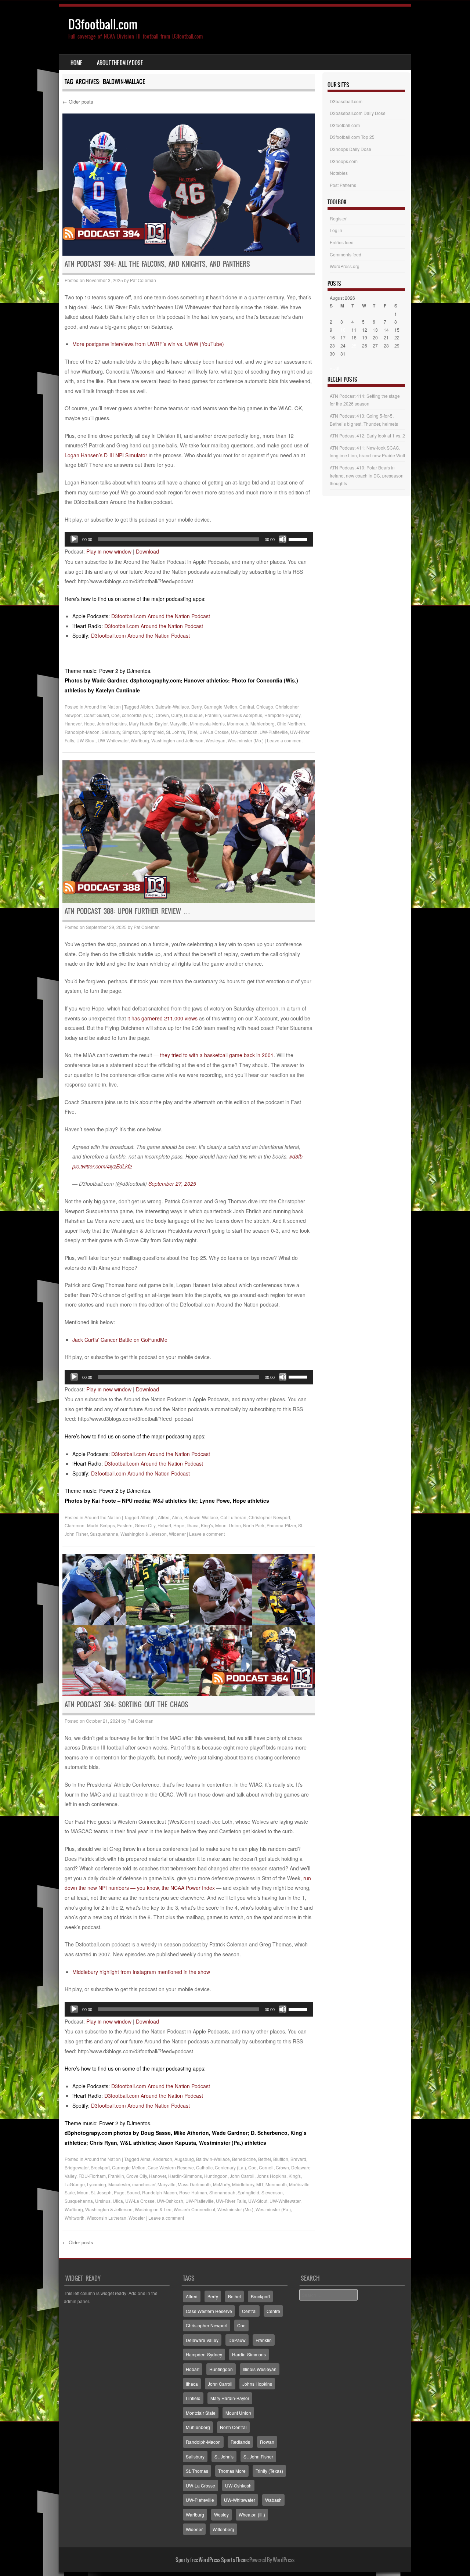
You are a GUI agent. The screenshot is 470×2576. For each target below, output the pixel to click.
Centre (273, 2311)
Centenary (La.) (230, 2167)
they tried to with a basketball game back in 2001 (217, 1055)
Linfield (193, 2398)
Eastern (125, 1525)
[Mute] (283, 539)
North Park (254, 1525)
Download (147, 551)
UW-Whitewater (113, 740)
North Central (233, 2427)
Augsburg (184, 2159)
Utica (118, 2201)
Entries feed (342, 242)
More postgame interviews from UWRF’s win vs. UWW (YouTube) (148, 344)
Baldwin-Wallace (172, 707)
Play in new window (109, 551)
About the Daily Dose (120, 63)
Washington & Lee (153, 2209)
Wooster (137, 2218)
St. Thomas (197, 2471)
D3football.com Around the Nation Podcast (161, 616)
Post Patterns (343, 185)
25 (354, 345)
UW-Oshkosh (244, 732)
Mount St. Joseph (94, 2192)
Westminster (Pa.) (273, 2209)
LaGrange (75, 2184)
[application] (189, 539)
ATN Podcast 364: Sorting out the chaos (126, 1705)
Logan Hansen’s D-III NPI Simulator (106, 455)
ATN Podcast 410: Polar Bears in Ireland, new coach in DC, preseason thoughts (367, 475)
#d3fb (296, 1156)
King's (207, 1525)
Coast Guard (96, 715)
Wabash (273, 2500)
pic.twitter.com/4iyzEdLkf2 (102, 1166)
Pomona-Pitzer (281, 1525)
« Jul (335, 368)
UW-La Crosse (214, 732)
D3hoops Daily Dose (350, 149)
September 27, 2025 (172, 1183)
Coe (115, 715)
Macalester (119, 2184)
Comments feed (346, 254)
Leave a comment (285, 740)
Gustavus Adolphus (243, 715)
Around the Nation (103, 707)
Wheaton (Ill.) (252, 2514)
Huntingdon (216, 2176)
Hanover (73, 723)
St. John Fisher (258, 2456)
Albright (148, 1517)
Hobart (164, 1525)
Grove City (145, 1525)
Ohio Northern (291, 723)
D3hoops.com (344, 161)
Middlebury (243, 2184)
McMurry (221, 2184)
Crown (162, 715)
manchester (144, 2184)
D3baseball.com (346, 101)
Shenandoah (222, 2192)
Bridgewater (77, 2167)
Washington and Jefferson (177, 740)
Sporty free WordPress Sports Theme (212, 2560)
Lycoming (97, 2184)
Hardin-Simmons (185, 2176)
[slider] (299, 538)
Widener (177, 1534)
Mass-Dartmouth (194, 2184)
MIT (260, 2184)
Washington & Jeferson (144, 1534)
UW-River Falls (231, 2201)
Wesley (221, 2514)
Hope (89, 723)
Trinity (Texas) (269, 2471)
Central (247, 707)
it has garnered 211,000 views (162, 1018)
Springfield (153, 732)
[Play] (74, 539)
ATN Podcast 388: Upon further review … (127, 911)
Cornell (266, 2167)
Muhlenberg (263, 723)
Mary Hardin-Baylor (148, 723)
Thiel (192, 732)
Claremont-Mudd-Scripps (90, 1525)
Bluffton (281, 2159)
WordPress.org (345, 266)
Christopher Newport (269, 1517)
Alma (177, 1517)
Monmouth (238, 723)
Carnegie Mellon (220, 707)
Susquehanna (104, 1534)
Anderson (162, 2159)
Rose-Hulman (193, 2192)
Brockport (100, 2167)
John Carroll (242, 2176)
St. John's (176, 732)
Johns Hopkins (112, 723)
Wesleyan (216, 740)
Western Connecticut (194, 2209)
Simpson (131, 732)
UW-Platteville (274, 732)
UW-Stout (86, 740)
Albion (147, 707)
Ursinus (103, 2201)
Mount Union (228, 1525)
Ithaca (193, 1525)
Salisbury (111, 732)
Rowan (267, 2442)
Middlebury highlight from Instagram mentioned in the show (141, 1972)
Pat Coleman (143, 280)
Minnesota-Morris (207, 723)
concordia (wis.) (138, 715)
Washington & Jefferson (109, 2209)
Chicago (265, 707)
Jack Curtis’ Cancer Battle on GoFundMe (120, 1340)
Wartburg (140, 740)
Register (338, 218)
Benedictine (244, 2159)
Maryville (179, 723)
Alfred (164, 1517)
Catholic (204, 2167)
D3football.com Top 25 (352, 137)
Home (76, 63)
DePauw (237, 2340)
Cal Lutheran (233, 1517)
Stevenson (272, 2192)
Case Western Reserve (171, 2167)
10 (343, 330)
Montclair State (201, 2413)
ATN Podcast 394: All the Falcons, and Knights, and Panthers (157, 264)
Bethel (265, 2159)
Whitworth (75, 2218)
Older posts (78, 102)
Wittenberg (223, 2529)
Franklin (213, 715)
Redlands (240, 2442)
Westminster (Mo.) (246, 740)
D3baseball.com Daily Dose (358, 113)
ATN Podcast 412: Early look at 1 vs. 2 (367, 435)
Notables (339, 173)
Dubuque (193, 715)
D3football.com (103, 24)
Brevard (298, 2159)
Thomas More (232, 2471)
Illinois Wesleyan (260, 2369)
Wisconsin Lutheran (106, 2218)
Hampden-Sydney (282, 715)
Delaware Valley (202, 2340)
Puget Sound (127, 2192)
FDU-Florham (92, 2176)
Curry (176, 715)
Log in (336, 230)
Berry (196, 707)
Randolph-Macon (82, 732)
